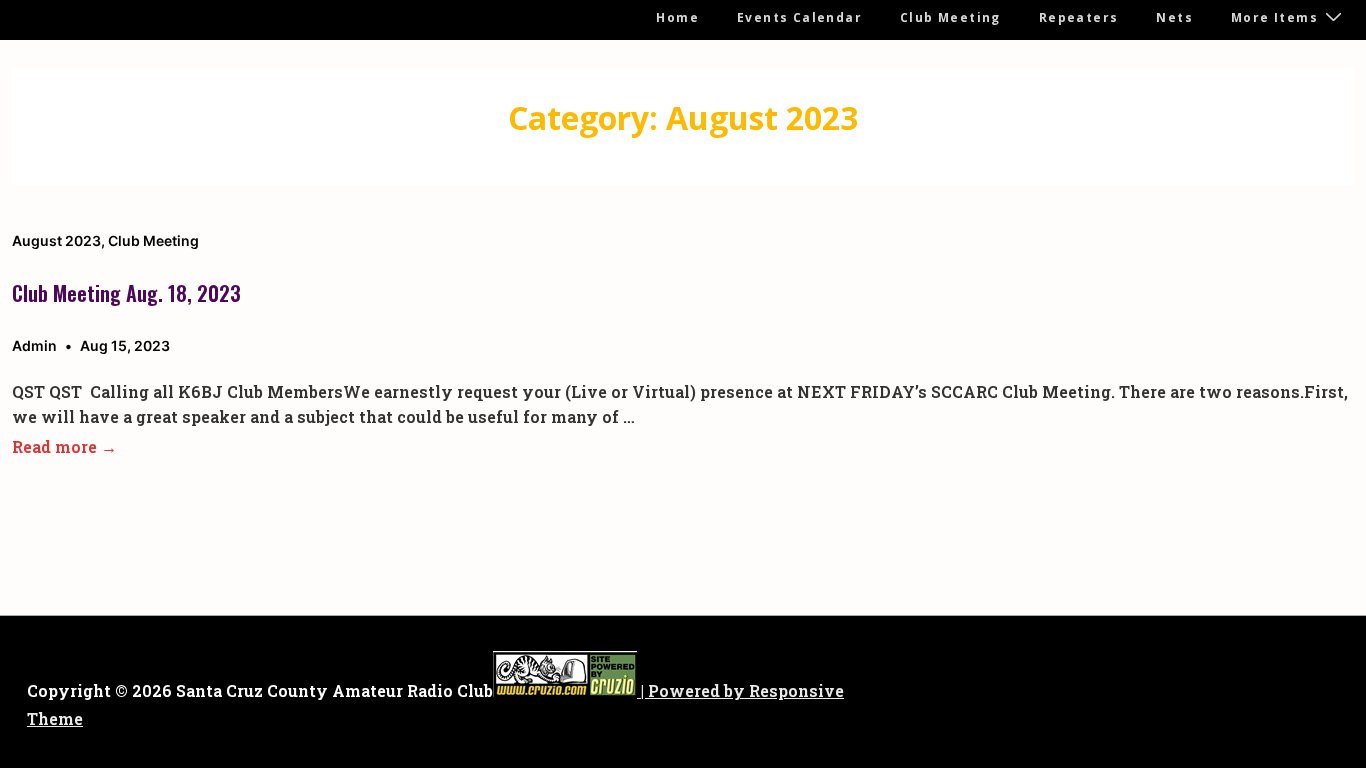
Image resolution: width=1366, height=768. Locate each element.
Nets (1174, 17)
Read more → (64, 446)
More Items (1274, 17)
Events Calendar (799, 17)
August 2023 (56, 240)
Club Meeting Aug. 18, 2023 (126, 293)
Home (677, 17)
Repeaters (1079, 17)
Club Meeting (950, 17)
